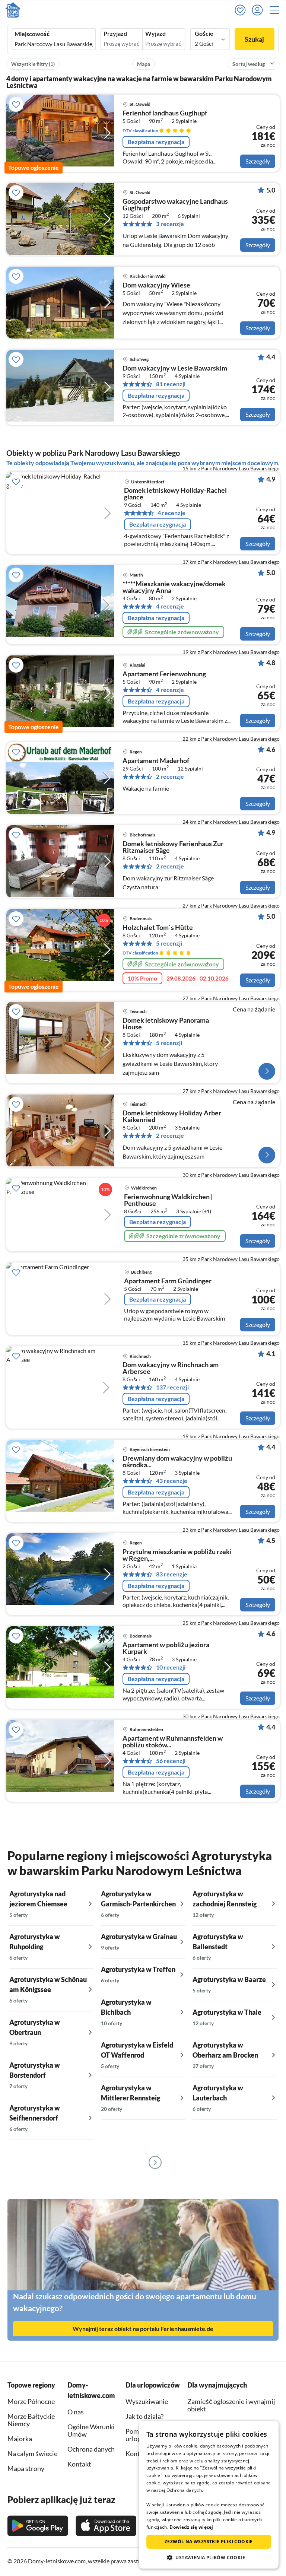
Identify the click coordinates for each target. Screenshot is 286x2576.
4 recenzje (171, 513)
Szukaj (254, 39)
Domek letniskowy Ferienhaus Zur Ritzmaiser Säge (173, 847)
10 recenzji (171, 1667)
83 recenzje (172, 1574)
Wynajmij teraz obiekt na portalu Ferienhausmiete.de (143, 2329)
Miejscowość (32, 34)
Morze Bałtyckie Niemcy (31, 2420)
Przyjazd (115, 34)
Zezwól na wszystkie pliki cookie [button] (209, 2542)
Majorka (20, 2439)
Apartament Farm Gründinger (168, 1281)
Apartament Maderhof (156, 761)
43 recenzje (172, 1481)
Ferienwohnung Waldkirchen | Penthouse (168, 1200)
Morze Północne (31, 2401)
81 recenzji (171, 384)
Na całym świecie (32, 2453)
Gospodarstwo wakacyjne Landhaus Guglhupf (175, 205)
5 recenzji (169, 943)
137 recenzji (172, 1387)
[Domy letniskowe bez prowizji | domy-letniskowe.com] (13, 10)
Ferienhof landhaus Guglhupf (165, 113)
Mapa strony (26, 2468)
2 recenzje (170, 776)
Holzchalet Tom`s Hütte (158, 928)
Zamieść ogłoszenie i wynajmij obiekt (231, 2405)
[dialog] (209, 2495)
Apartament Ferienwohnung (164, 674)
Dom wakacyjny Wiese (156, 285)
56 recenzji (171, 1761)
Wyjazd (155, 34)
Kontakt (137, 2453)
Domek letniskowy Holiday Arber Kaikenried (172, 1117)
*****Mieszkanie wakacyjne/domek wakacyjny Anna (174, 587)
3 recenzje (170, 224)
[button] (277, 10)
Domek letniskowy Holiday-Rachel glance (175, 494)
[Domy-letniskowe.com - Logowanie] (259, 10)
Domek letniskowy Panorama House (166, 1024)
